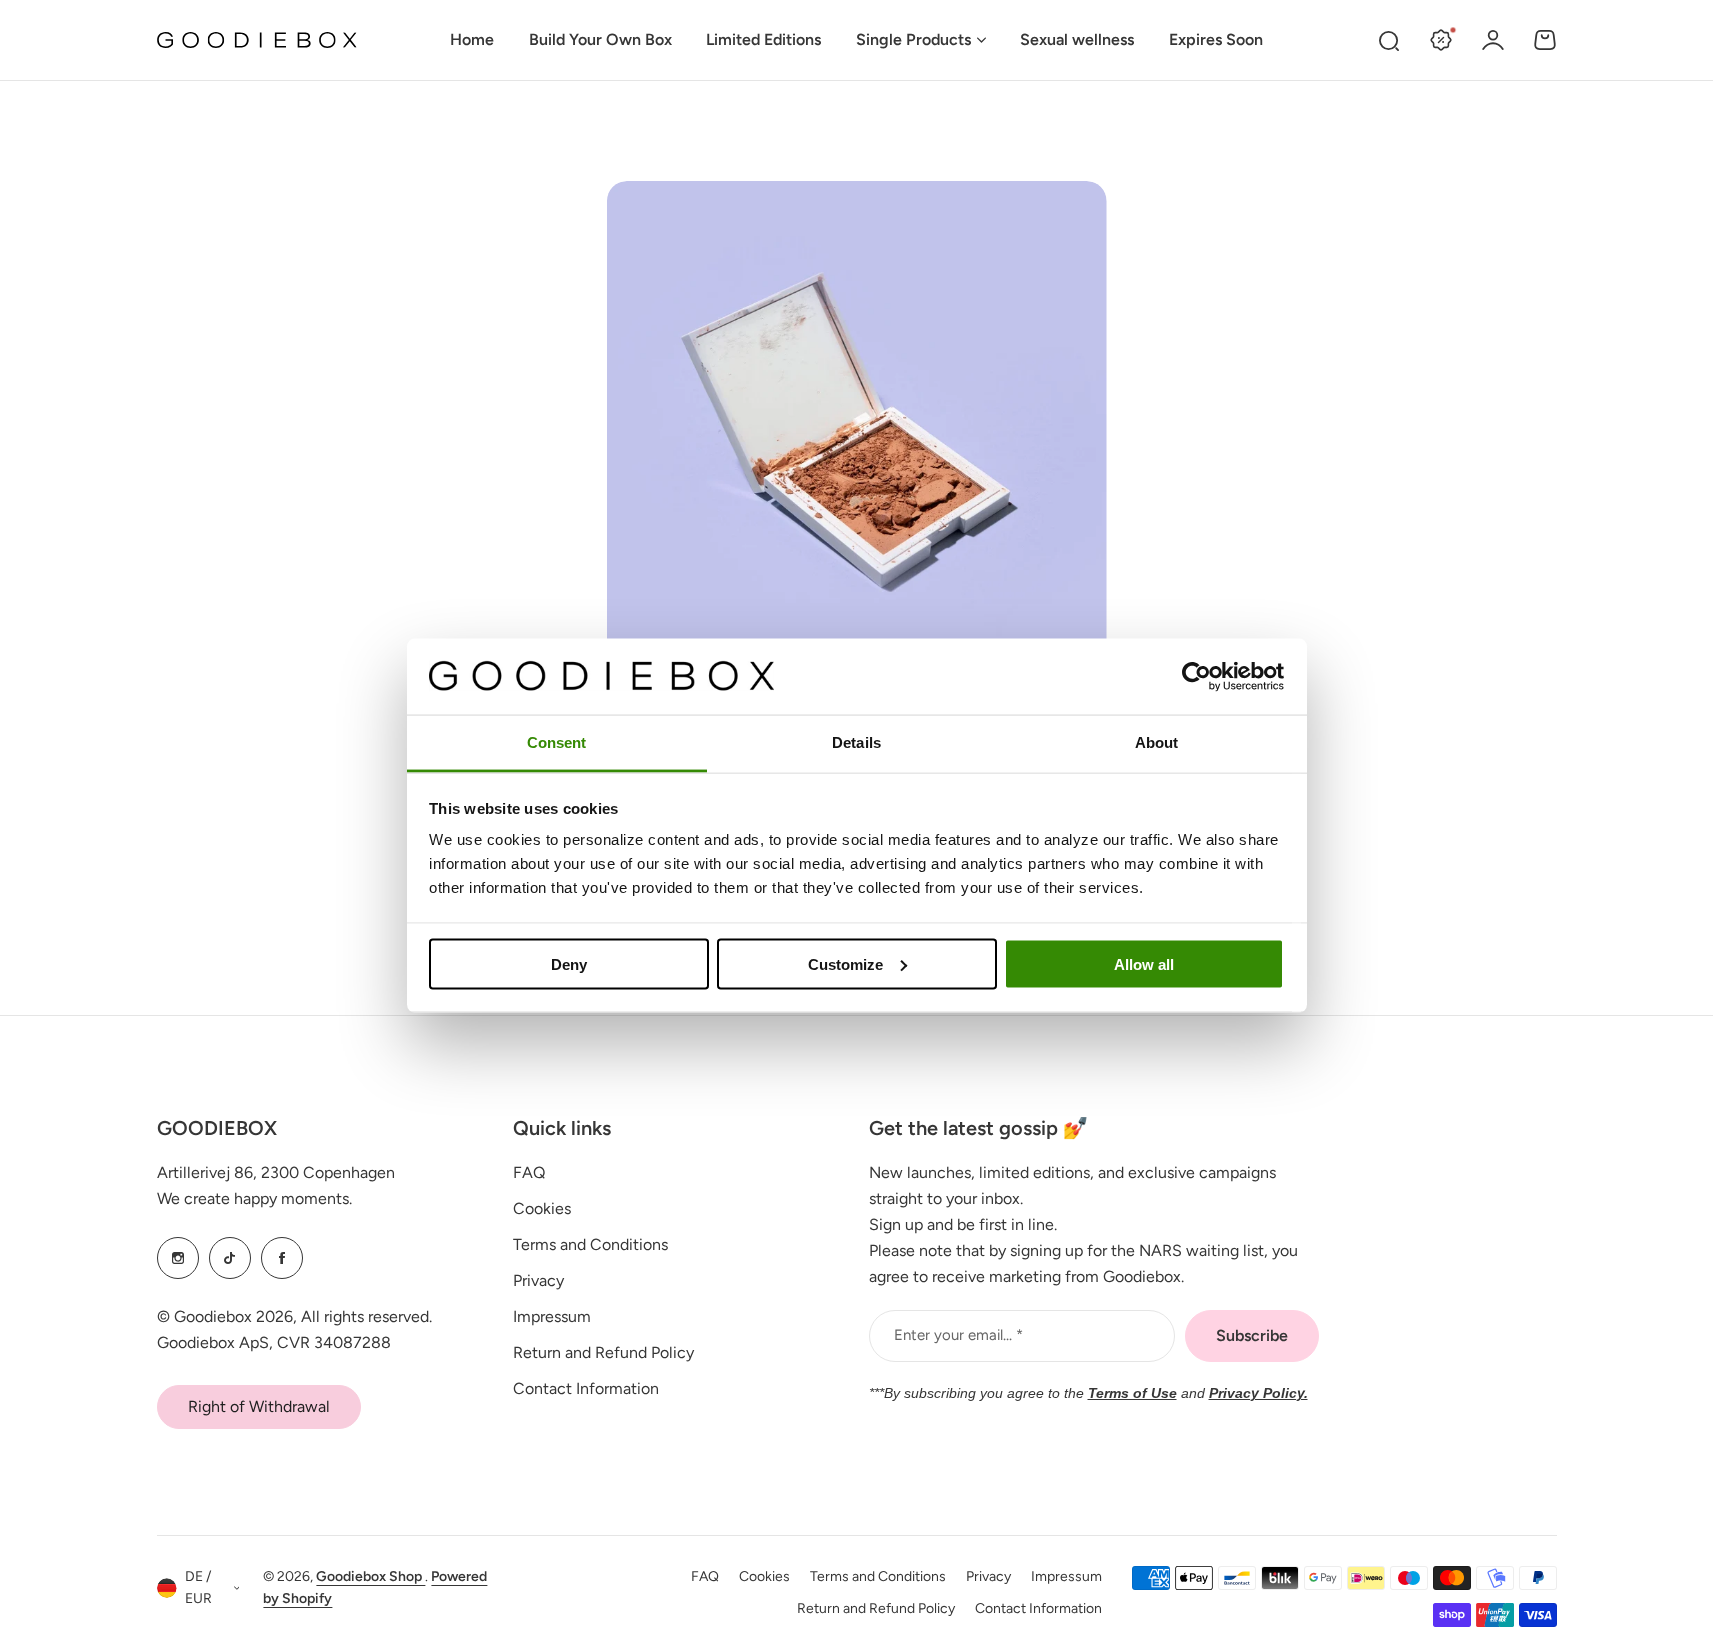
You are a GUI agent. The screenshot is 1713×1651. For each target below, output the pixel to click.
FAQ (529, 1172)
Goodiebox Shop (370, 1576)
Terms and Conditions (590, 1244)
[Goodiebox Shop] (257, 40)
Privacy (538, 1280)
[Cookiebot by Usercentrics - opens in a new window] (1196, 676)
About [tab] (1157, 742)
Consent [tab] (557, 742)
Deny (569, 963)
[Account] (1493, 40)
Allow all (1144, 963)
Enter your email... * (958, 1335)
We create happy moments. (254, 1198)
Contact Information (586, 1388)
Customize (845, 963)
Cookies (542, 1208)
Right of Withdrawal (259, 1406)
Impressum (552, 1316)
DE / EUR (198, 1588)
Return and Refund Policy (603, 1352)
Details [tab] (856, 742)
